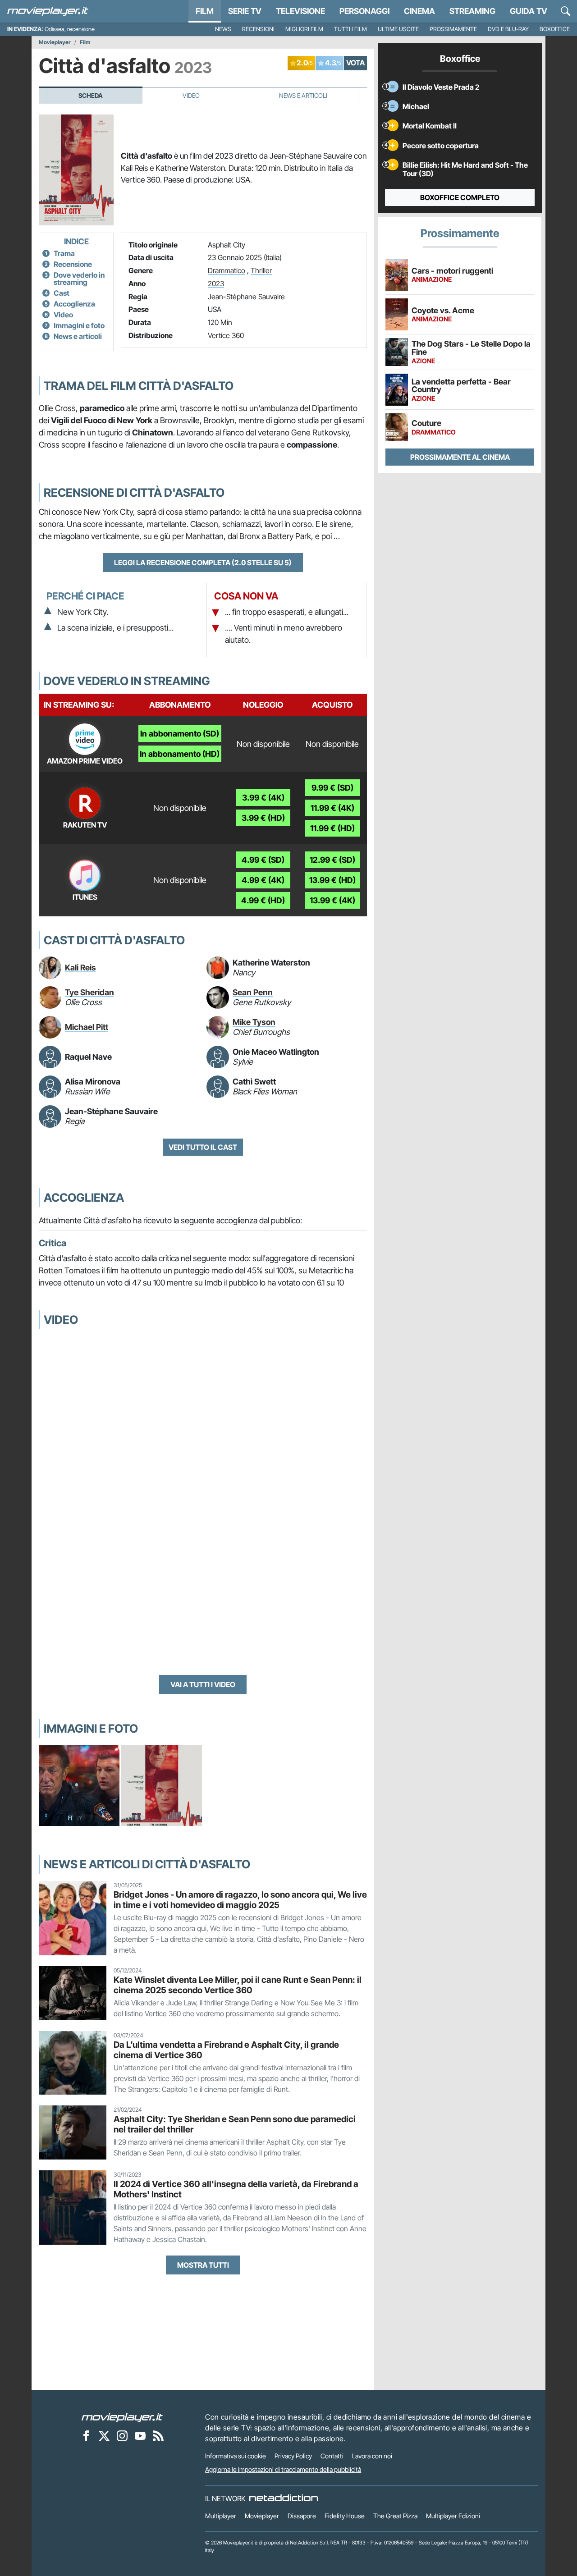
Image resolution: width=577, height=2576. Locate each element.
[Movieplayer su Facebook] (86, 2435)
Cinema (419, 11)
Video (191, 96)
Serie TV (245, 11)
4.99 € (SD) (263, 860)
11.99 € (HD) (332, 828)
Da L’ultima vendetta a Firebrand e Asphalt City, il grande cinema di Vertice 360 (226, 2050)
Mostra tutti (203, 2265)
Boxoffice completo (460, 197)
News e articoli (78, 336)
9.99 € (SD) (332, 788)
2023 (216, 284)
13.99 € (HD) (332, 880)
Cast (62, 293)
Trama (64, 253)
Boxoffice (555, 29)
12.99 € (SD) (332, 860)
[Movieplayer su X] (104, 2435)
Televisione (300, 11)
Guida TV (529, 11)
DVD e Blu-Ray (508, 29)
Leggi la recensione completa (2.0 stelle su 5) (203, 563)
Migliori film (304, 29)
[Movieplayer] (122, 2417)
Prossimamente (453, 29)
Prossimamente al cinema (460, 457)
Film (205, 11)
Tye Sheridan (89, 992)
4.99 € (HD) (263, 900)
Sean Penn (253, 992)
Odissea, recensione (70, 29)
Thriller (261, 270)
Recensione (73, 264)
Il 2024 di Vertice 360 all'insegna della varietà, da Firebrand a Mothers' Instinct (236, 2189)
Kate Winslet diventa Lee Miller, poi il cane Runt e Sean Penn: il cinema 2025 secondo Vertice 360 (238, 1985)
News (223, 29)
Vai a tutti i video (203, 1684)
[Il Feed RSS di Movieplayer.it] (158, 2435)
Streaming (472, 11)
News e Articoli (303, 96)
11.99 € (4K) (332, 808)
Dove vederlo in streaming (79, 279)
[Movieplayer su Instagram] (122, 2435)
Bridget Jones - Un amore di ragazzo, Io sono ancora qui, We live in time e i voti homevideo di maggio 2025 (240, 1900)
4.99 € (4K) (263, 880)
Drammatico (227, 270)
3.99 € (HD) (263, 818)
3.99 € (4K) (263, 798)
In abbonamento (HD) (180, 754)
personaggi (364, 11)
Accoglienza (74, 304)
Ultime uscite (398, 29)
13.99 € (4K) (332, 900)
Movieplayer (55, 42)
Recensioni (258, 29)
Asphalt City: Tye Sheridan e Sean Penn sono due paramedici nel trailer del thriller (235, 2124)
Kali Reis (80, 968)
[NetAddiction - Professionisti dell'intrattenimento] (284, 2498)
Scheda (91, 96)
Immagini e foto (79, 325)
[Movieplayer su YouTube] (140, 2435)
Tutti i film (350, 29)
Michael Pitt (87, 1027)
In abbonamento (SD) (180, 734)
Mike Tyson (254, 1022)
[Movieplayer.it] (48, 11)
